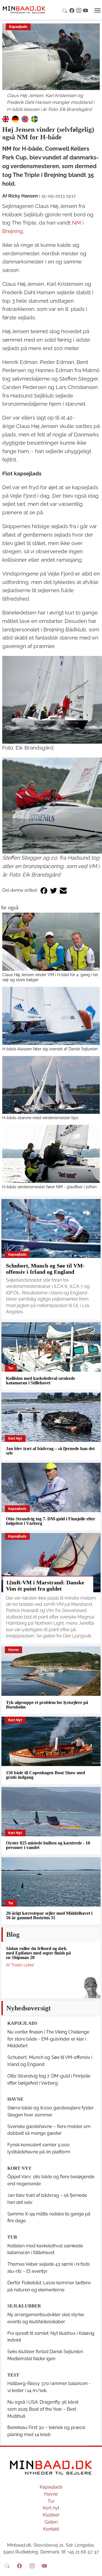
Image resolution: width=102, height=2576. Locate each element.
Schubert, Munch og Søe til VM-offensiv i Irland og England (45, 1269)
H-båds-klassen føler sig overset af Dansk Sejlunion (50, 1049)
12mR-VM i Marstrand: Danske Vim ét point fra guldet (45, 1585)
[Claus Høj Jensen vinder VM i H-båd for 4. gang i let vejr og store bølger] (51, 942)
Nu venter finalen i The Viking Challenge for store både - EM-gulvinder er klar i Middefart (48, 2039)
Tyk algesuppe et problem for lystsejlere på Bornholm (47, 1705)
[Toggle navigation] (97, 10)
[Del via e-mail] (63, 890)
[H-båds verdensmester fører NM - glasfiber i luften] (51, 1154)
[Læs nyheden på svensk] (35, 119)
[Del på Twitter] (54, 890)
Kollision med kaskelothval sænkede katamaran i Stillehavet (41, 1381)
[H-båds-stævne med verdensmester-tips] (51, 1085)
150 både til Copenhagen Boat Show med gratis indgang (45, 1775)
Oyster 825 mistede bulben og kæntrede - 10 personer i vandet (48, 1845)
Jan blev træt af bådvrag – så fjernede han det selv (50, 1451)
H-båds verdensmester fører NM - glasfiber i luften (49, 1187)
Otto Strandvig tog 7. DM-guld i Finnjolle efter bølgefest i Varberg (51, 1521)
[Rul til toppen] (94, 2568)
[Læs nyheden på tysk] (15, 119)
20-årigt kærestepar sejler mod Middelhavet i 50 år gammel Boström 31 (49, 1915)
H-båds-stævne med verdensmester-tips (40, 1118)
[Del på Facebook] (44, 890)
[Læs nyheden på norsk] (25, 119)
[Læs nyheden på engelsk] (6, 119)
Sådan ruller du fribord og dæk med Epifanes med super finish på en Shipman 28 (38, 1953)
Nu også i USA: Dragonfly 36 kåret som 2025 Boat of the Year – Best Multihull (43, 2409)
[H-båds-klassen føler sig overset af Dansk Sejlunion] (51, 1016)
